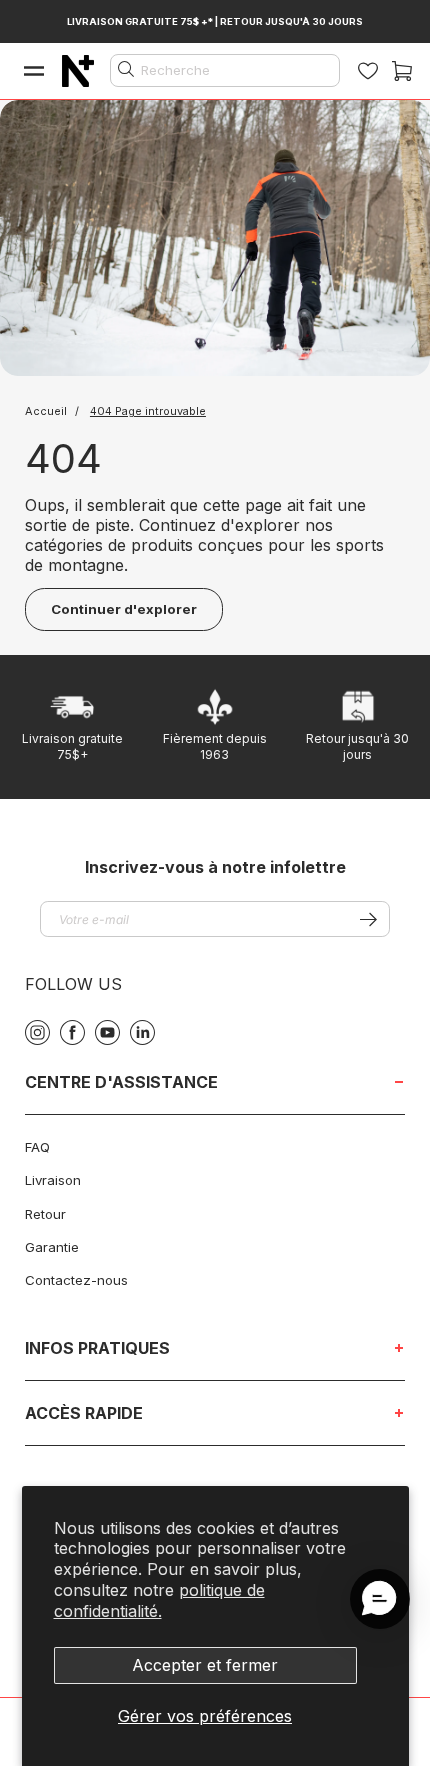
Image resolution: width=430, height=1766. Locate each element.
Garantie (52, 1247)
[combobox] (225, 70)
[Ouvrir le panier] (402, 71)
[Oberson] (78, 71)
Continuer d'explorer (124, 609)
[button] (380, 1599)
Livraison (53, 1180)
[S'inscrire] (368, 919)
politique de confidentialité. (159, 1600)
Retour (45, 1214)
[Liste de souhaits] (368, 71)
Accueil (47, 411)
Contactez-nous (76, 1280)
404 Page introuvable (148, 411)
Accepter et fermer (205, 1665)
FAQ (37, 1147)
